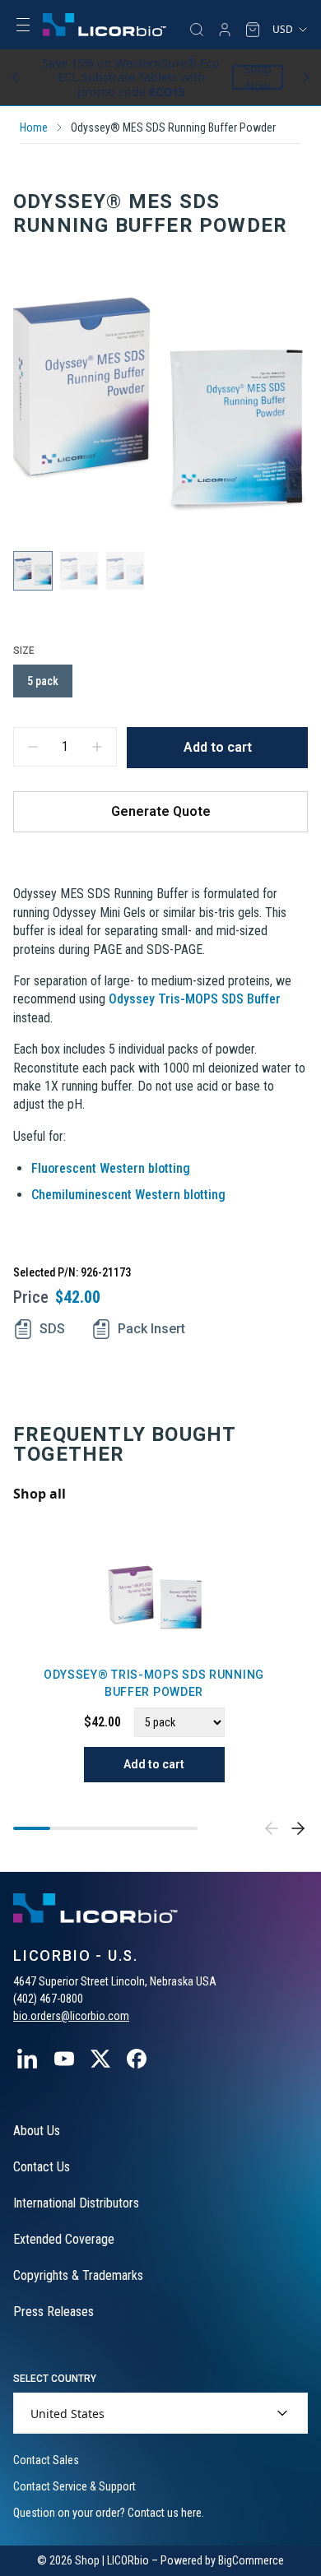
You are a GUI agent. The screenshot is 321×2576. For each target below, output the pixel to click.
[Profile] (225, 30)
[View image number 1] (33, 571)
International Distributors (76, 2203)
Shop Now (258, 77)
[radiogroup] (160, 681)
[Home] (105, 25)
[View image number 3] (125, 571)
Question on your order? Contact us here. (109, 2513)
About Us (37, 2131)
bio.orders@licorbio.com (71, 2016)
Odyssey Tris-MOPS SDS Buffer (195, 999)
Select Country (55, 2379)
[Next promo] (306, 77)
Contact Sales (46, 2460)
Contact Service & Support (74, 2486)
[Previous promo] (15, 77)
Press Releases (53, 2312)
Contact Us (42, 2167)
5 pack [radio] (43, 681)
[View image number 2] (79, 571)
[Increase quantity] (97, 747)
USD (283, 29)
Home (34, 127)
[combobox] (160, 2413)
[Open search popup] (197, 30)
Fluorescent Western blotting (111, 1168)
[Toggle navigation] (23, 25)
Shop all (40, 1494)
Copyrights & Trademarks (78, 2275)
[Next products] (298, 1828)
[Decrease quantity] (33, 747)
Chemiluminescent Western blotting (128, 1195)
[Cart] (253, 30)
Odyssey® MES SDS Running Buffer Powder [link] (173, 127)
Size (24, 651)
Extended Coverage (64, 2239)
